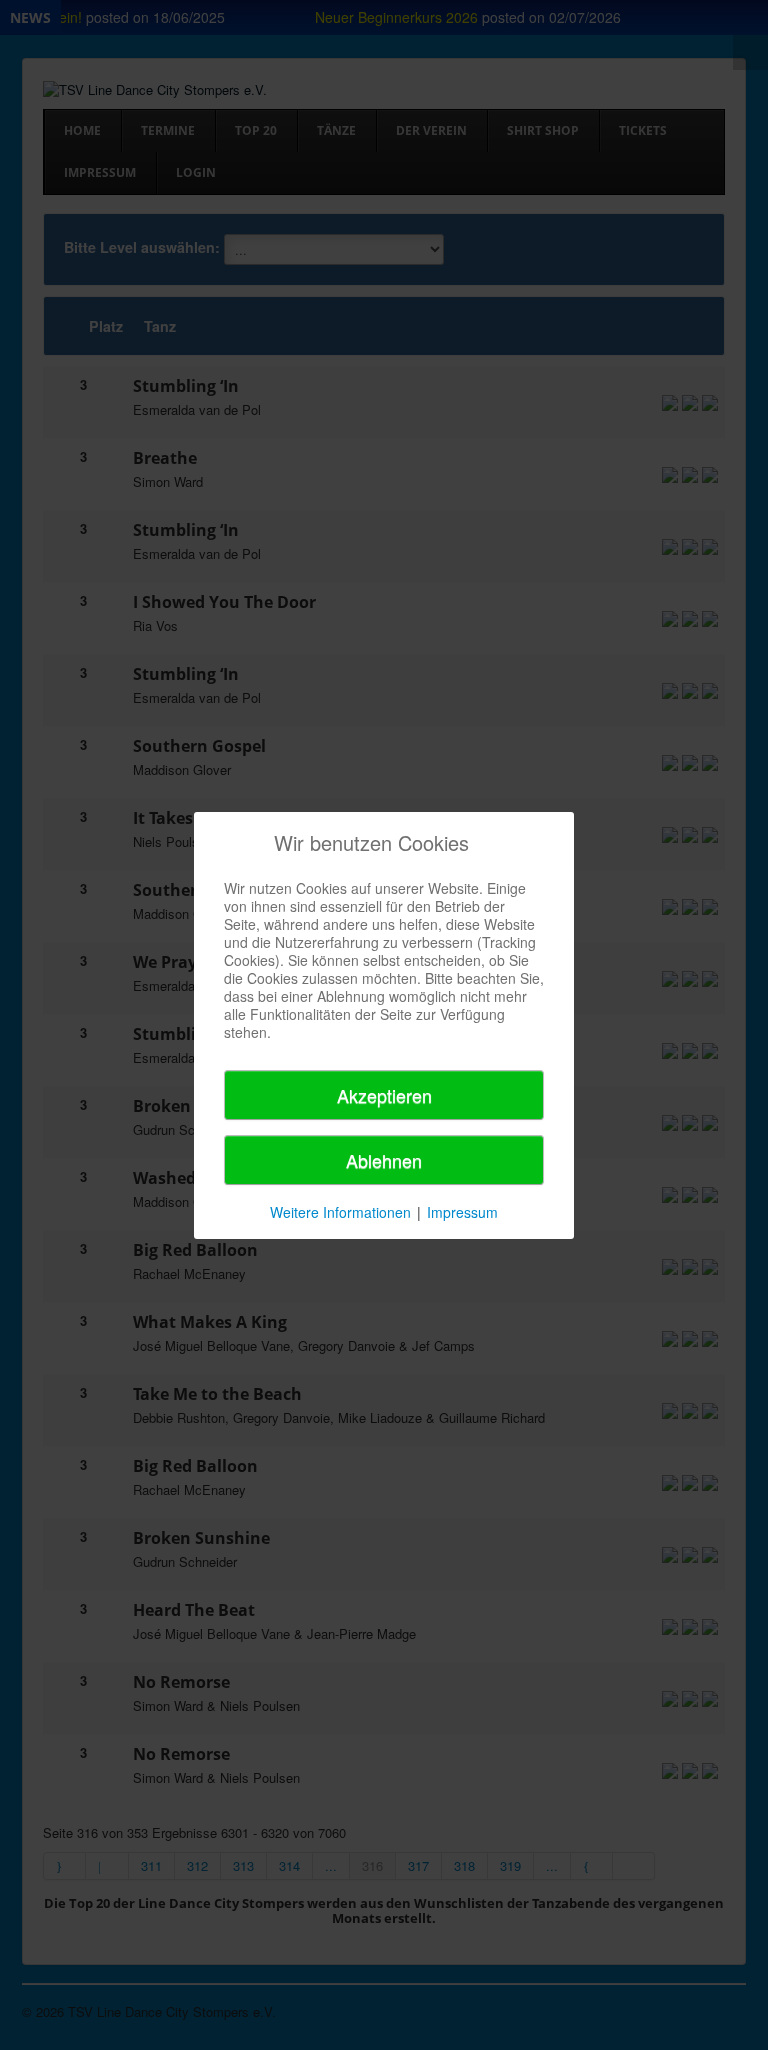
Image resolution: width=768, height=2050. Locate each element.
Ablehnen (384, 1160)
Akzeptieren (384, 1095)
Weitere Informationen (340, 1212)
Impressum (462, 1212)
